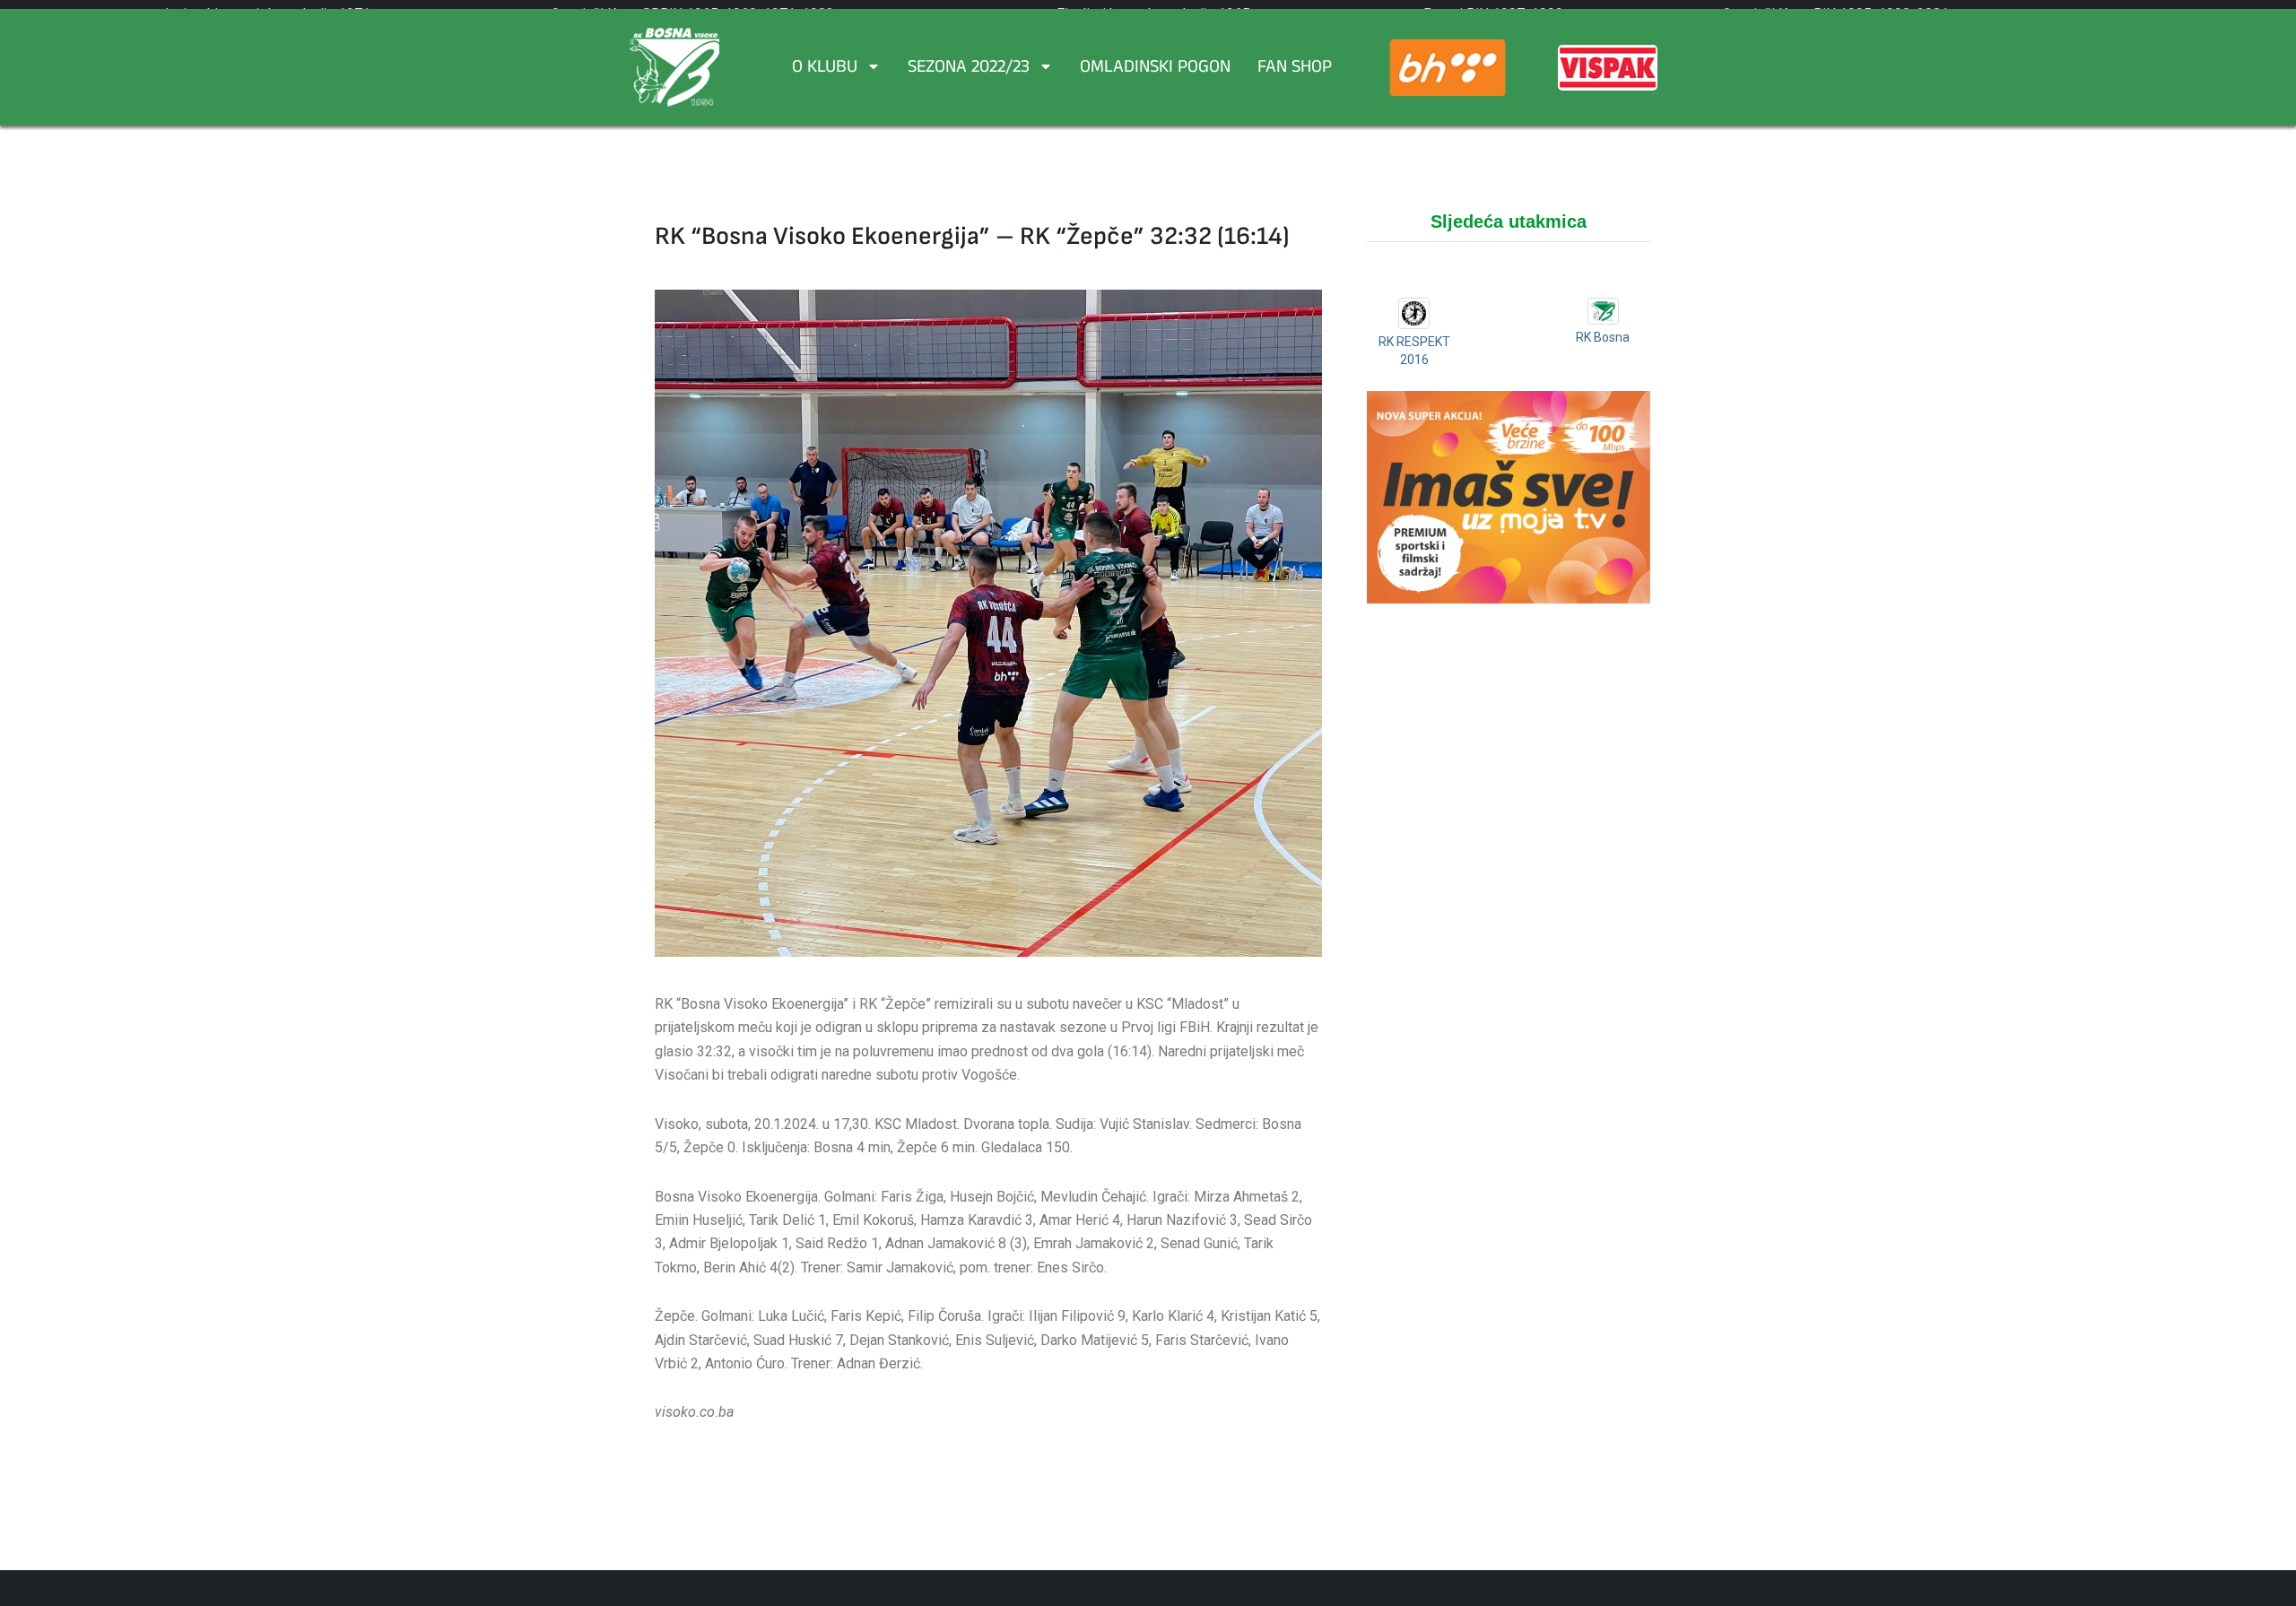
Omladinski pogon (1155, 69)
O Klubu (825, 69)
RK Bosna (1603, 337)
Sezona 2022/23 (969, 69)
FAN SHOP (1295, 69)
